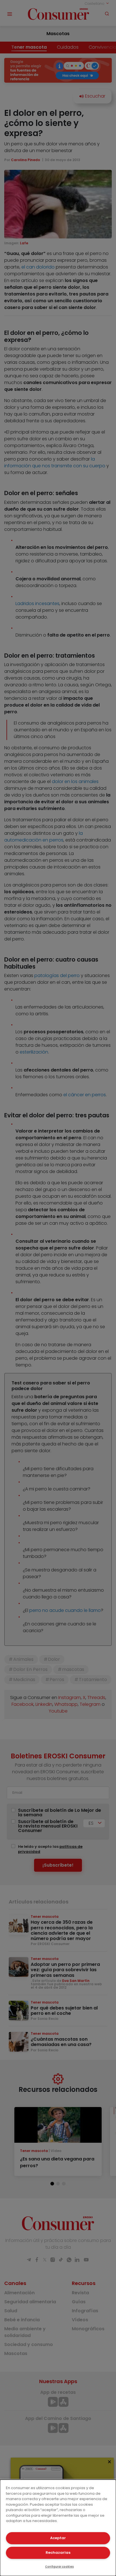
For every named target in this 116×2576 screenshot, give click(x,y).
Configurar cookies (59, 2567)
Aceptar (58, 2538)
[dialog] (58, 2528)
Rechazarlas (58, 2553)
